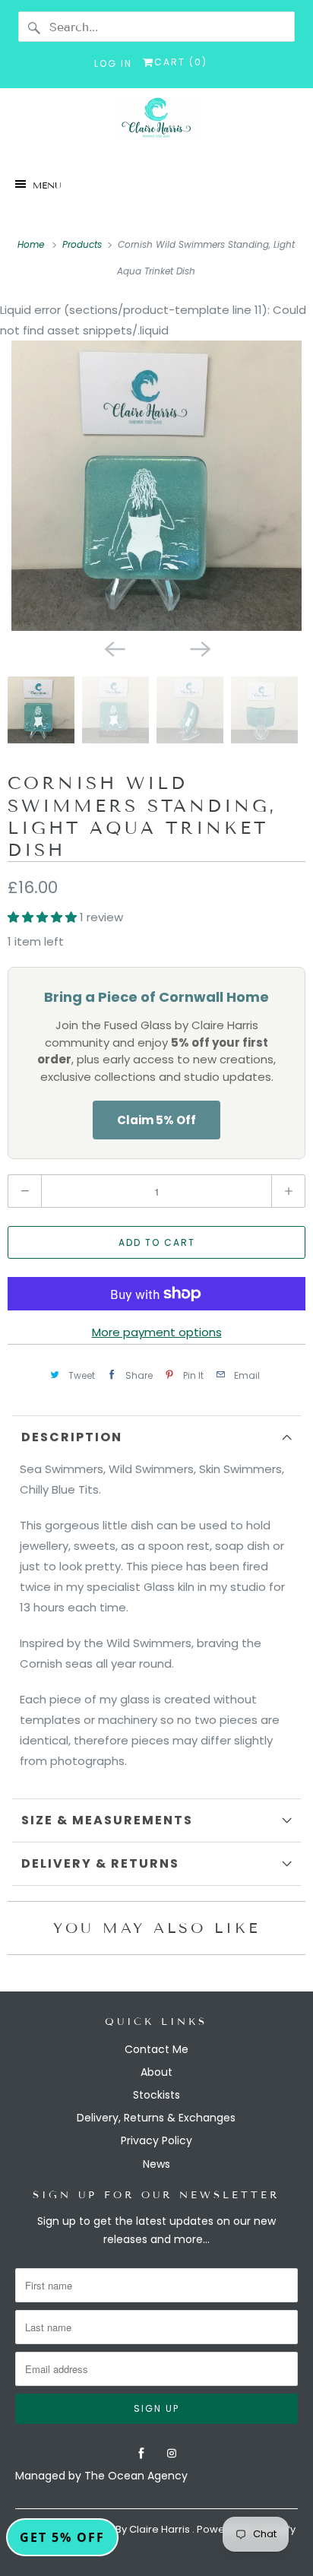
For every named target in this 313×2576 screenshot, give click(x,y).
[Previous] (114, 648)
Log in (113, 63)
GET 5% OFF (62, 2537)
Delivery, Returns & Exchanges (156, 2118)
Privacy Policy (156, 2140)
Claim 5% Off (156, 1120)
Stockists (156, 2095)
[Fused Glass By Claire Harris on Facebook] (141, 2454)
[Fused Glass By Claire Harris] (156, 123)
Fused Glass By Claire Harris (123, 2529)
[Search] (35, 28)
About (156, 2072)
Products (82, 244)
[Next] (199, 648)
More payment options (157, 1332)
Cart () (181, 62)
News (156, 2164)
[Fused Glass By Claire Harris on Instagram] (172, 2454)
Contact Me (156, 2049)
